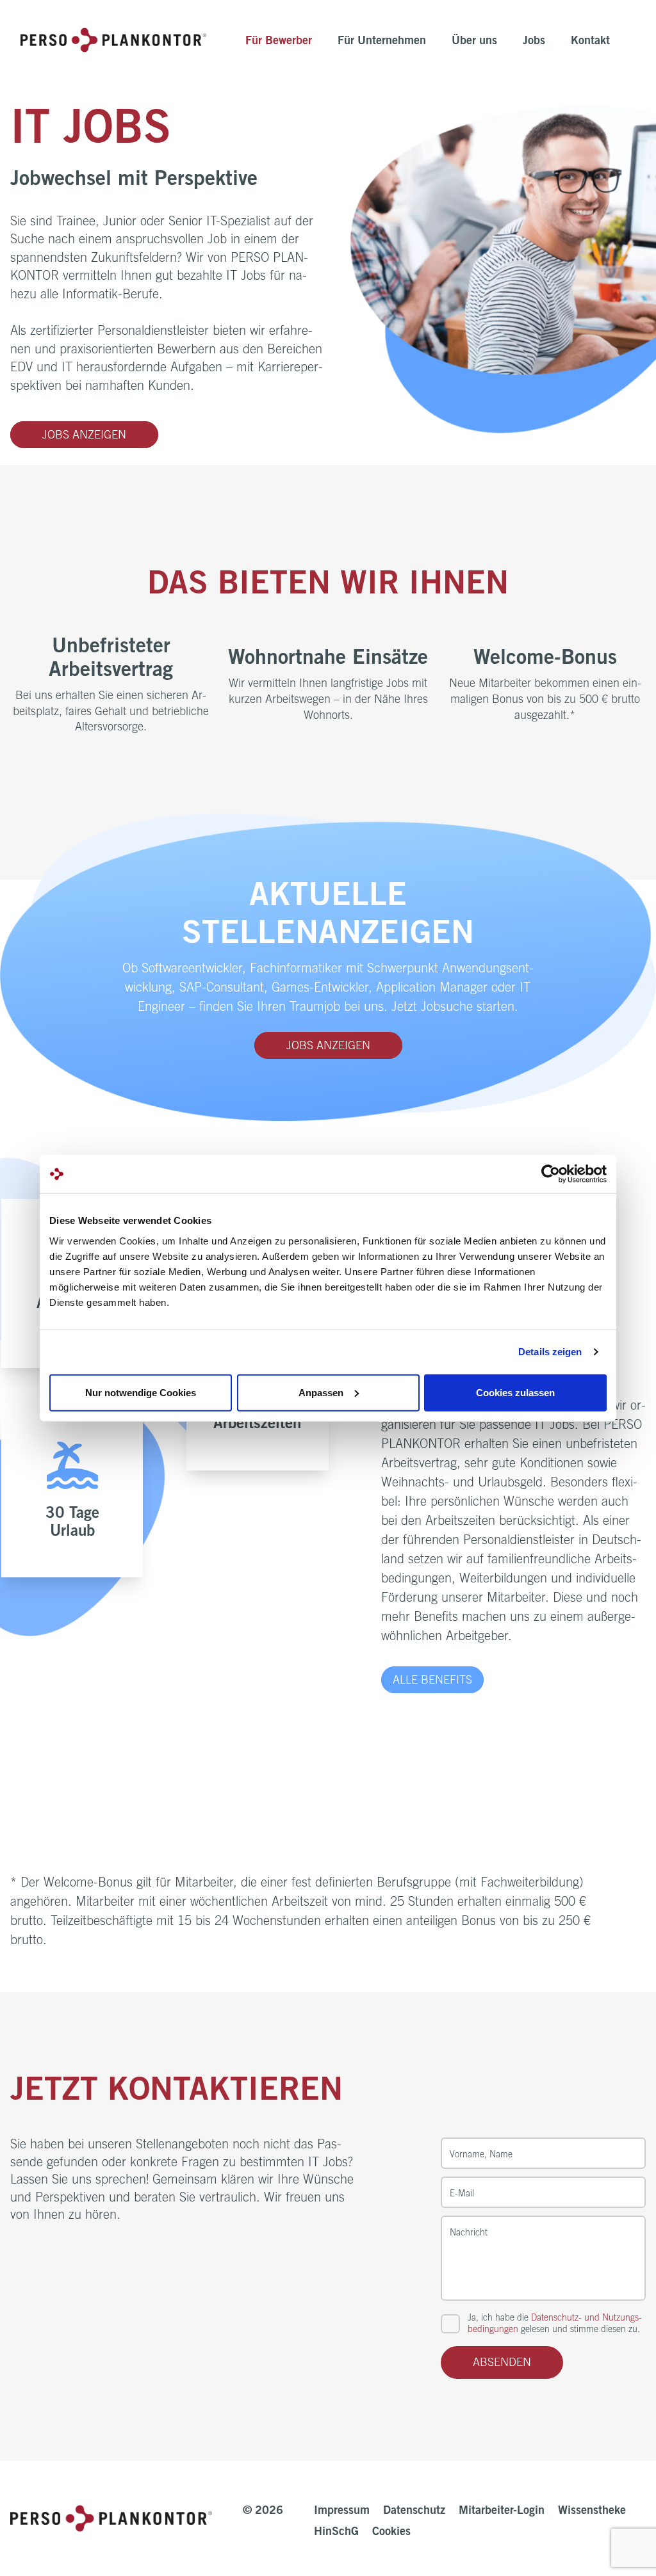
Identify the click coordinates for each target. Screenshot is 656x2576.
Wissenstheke (592, 2511)
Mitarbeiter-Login (502, 2511)
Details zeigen (550, 1352)
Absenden (502, 2363)
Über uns (474, 42)
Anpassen (321, 1392)
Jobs (534, 42)
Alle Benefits (432, 1681)
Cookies (391, 2532)
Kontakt (590, 42)
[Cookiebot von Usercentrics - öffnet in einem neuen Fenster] (551, 1174)
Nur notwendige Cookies (141, 1392)
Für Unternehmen (382, 42)
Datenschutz (414, 2511)
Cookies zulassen (515, 1392)
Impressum (342, 2511)
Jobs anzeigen (84, 436)
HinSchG (336, 2532)
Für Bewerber (279, 42)
